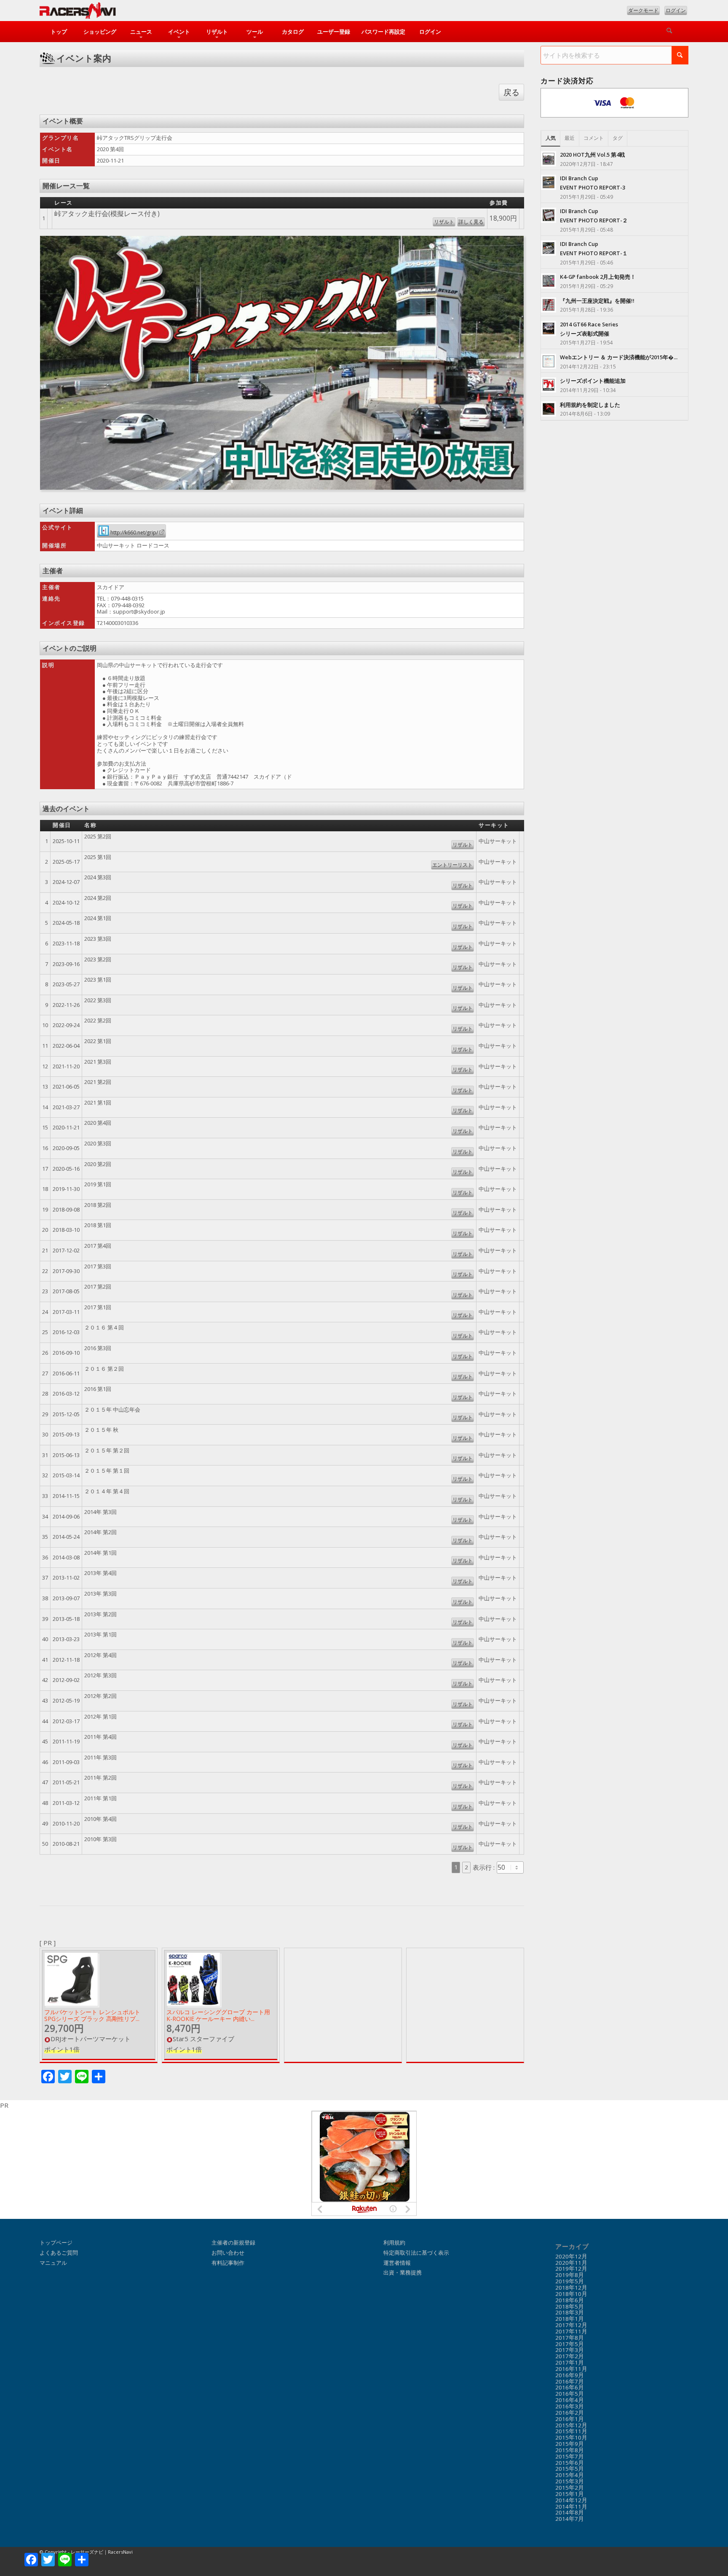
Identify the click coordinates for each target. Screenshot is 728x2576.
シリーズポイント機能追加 (593, 381)
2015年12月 (571, 2425)
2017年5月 (570, 2344)
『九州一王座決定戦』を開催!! (597, 301)
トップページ (56, 2242)
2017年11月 (571, 2331)
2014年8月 (570, 2512)
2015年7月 (570, 2456)
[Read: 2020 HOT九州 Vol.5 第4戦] (549, 159)
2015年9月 (570, 2444)
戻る (511, 92)
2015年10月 (571, 2437)
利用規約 (394, 2242)
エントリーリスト (452, 865)
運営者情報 (397, 2263)
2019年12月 (571, 2269)
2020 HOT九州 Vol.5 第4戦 (592, 155)
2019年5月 (570, 2281)
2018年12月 (571, 2288)
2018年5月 (570, 2306)
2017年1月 (570, 2362)
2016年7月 (570, 2381)
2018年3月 (570, 2312)
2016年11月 (571, 2369)
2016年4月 (570, 2400)
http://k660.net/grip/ (134, 533)
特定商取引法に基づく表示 (416, 2253)
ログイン (676, 10)
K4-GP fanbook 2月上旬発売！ (598, 277)
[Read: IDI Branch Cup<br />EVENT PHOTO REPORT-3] (549, 182)
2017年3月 (570, 2350)
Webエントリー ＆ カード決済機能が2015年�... (619, 357)
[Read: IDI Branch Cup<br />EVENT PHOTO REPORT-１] (549, 248)
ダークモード (643, 10)
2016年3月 (570, 2406)
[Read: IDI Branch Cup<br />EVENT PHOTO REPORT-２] (549, 215)
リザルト (444, 222)
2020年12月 (571, 2256)
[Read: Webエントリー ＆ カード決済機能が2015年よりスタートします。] (549, 361)
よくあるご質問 (59, 2253)
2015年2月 (570, 2488)
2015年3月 (570, 2481)
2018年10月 (571, 2294)
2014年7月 (570, 2519)
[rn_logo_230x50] (78, 13)
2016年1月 (570, 2419)
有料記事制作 (228, 2263)
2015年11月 (571, 2431)
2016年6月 (570, 2387)
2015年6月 (570, 2463)
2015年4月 (570, 2475)
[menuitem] (59, 32)
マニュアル (53, 2263)
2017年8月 (570, 2338)
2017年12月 (571, 2325)
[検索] (669, 32)
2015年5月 (570, 2469)
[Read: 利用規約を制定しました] (549, 409)
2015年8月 (570, 2450)
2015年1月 (570, 2494)
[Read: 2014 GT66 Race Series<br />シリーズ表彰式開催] (549, 328)
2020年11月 (571, 2263)
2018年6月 (570, 2300)
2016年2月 (570, 2413)
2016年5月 (570, 2394)
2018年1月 (570, 2319)
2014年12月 (571, 2500)
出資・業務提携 (403, 2272)
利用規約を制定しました (590, 405)
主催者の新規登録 (233, 2242)
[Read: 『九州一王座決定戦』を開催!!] (549, 305)
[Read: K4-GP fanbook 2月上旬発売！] (549, 281)
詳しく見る (471, 222)
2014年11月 (571, 2507)
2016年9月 (570, 2375)
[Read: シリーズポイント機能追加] (549, 385)
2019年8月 (570, 2275)
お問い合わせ (228, 2253)
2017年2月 (570, 2356)
